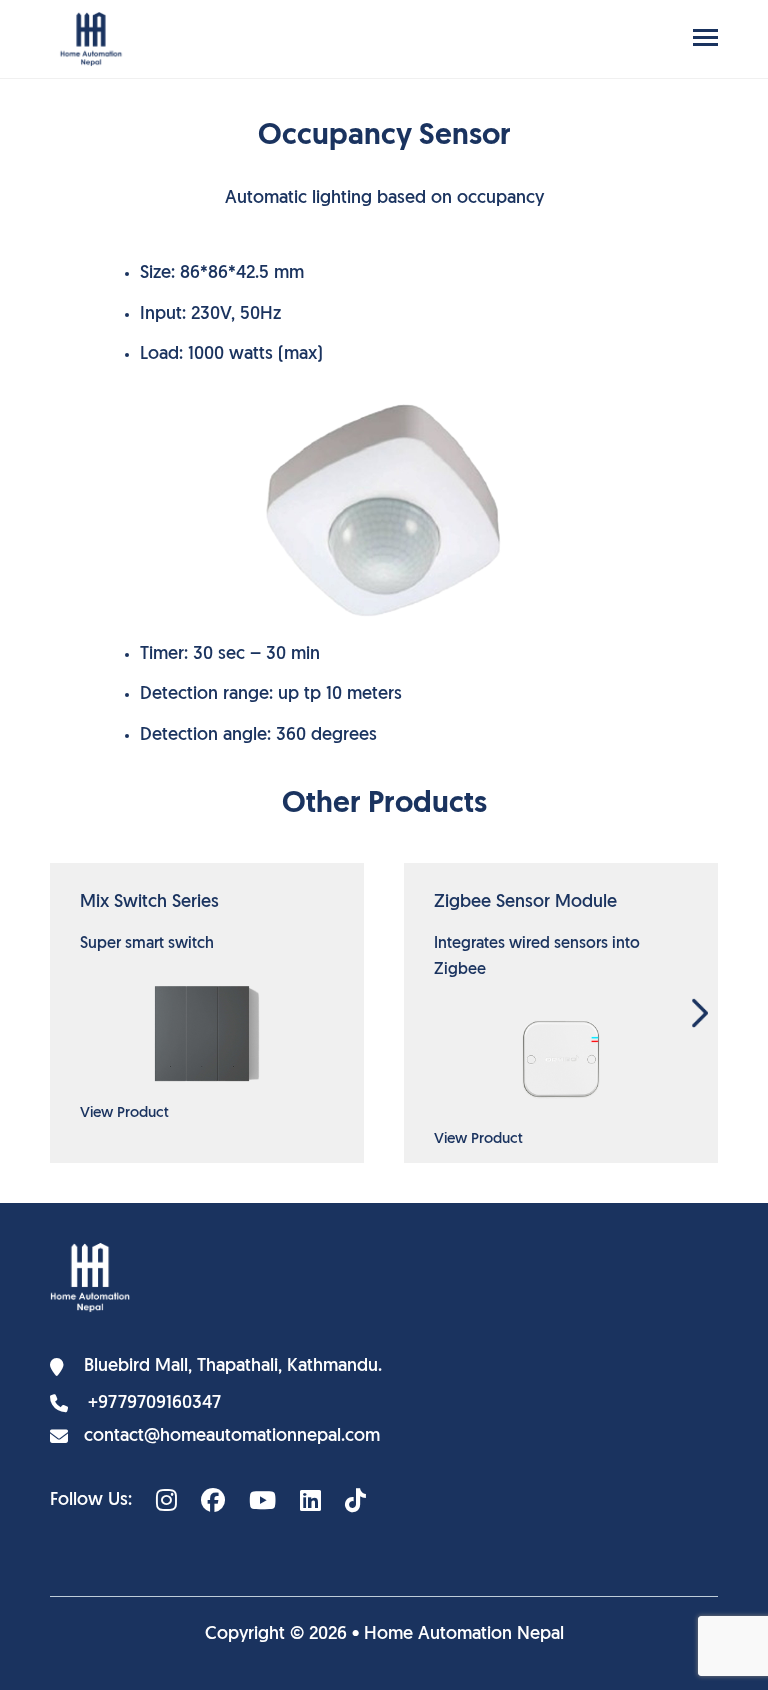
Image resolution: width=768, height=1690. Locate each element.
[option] (207, 1013)
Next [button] (700, 1013)
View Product (124, 1113)
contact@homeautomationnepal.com (232, 1437)
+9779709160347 (154, 1404)
